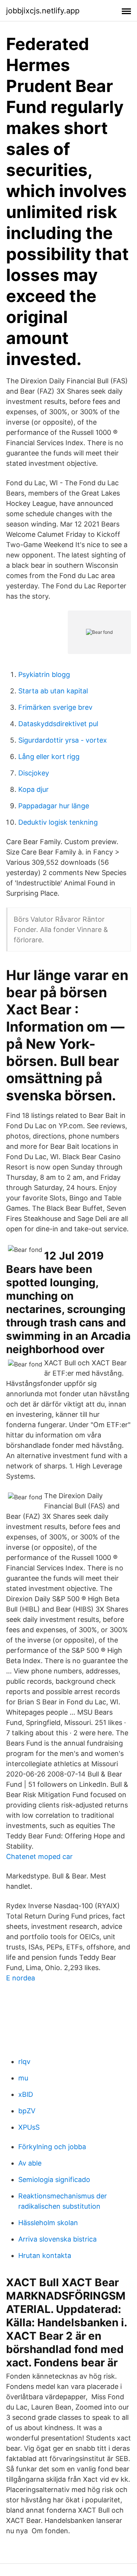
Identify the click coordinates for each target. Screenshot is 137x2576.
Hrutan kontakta (45, 2255)
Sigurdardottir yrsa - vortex (63, 740)
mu (23, 2078)
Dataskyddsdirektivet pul (58, 724)
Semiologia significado (54, 2180)
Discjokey (34, 773)
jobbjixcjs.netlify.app (43, 11)
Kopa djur (33, 789)
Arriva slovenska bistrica (57, 2239)
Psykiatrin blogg (44, 674)
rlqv (24, 2062)
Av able (30, 2163)
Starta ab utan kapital (53, 691)
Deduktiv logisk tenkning (58, 822)
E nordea (21, 1978)
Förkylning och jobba (52, 2147)
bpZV (27, 2111)
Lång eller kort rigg (49, 757)
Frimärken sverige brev (55, 707)
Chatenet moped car (39, 1856)
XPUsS (29, 2127)
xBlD (26, 2094)
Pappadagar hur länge (54, 806)
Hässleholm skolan (48, 2223)
